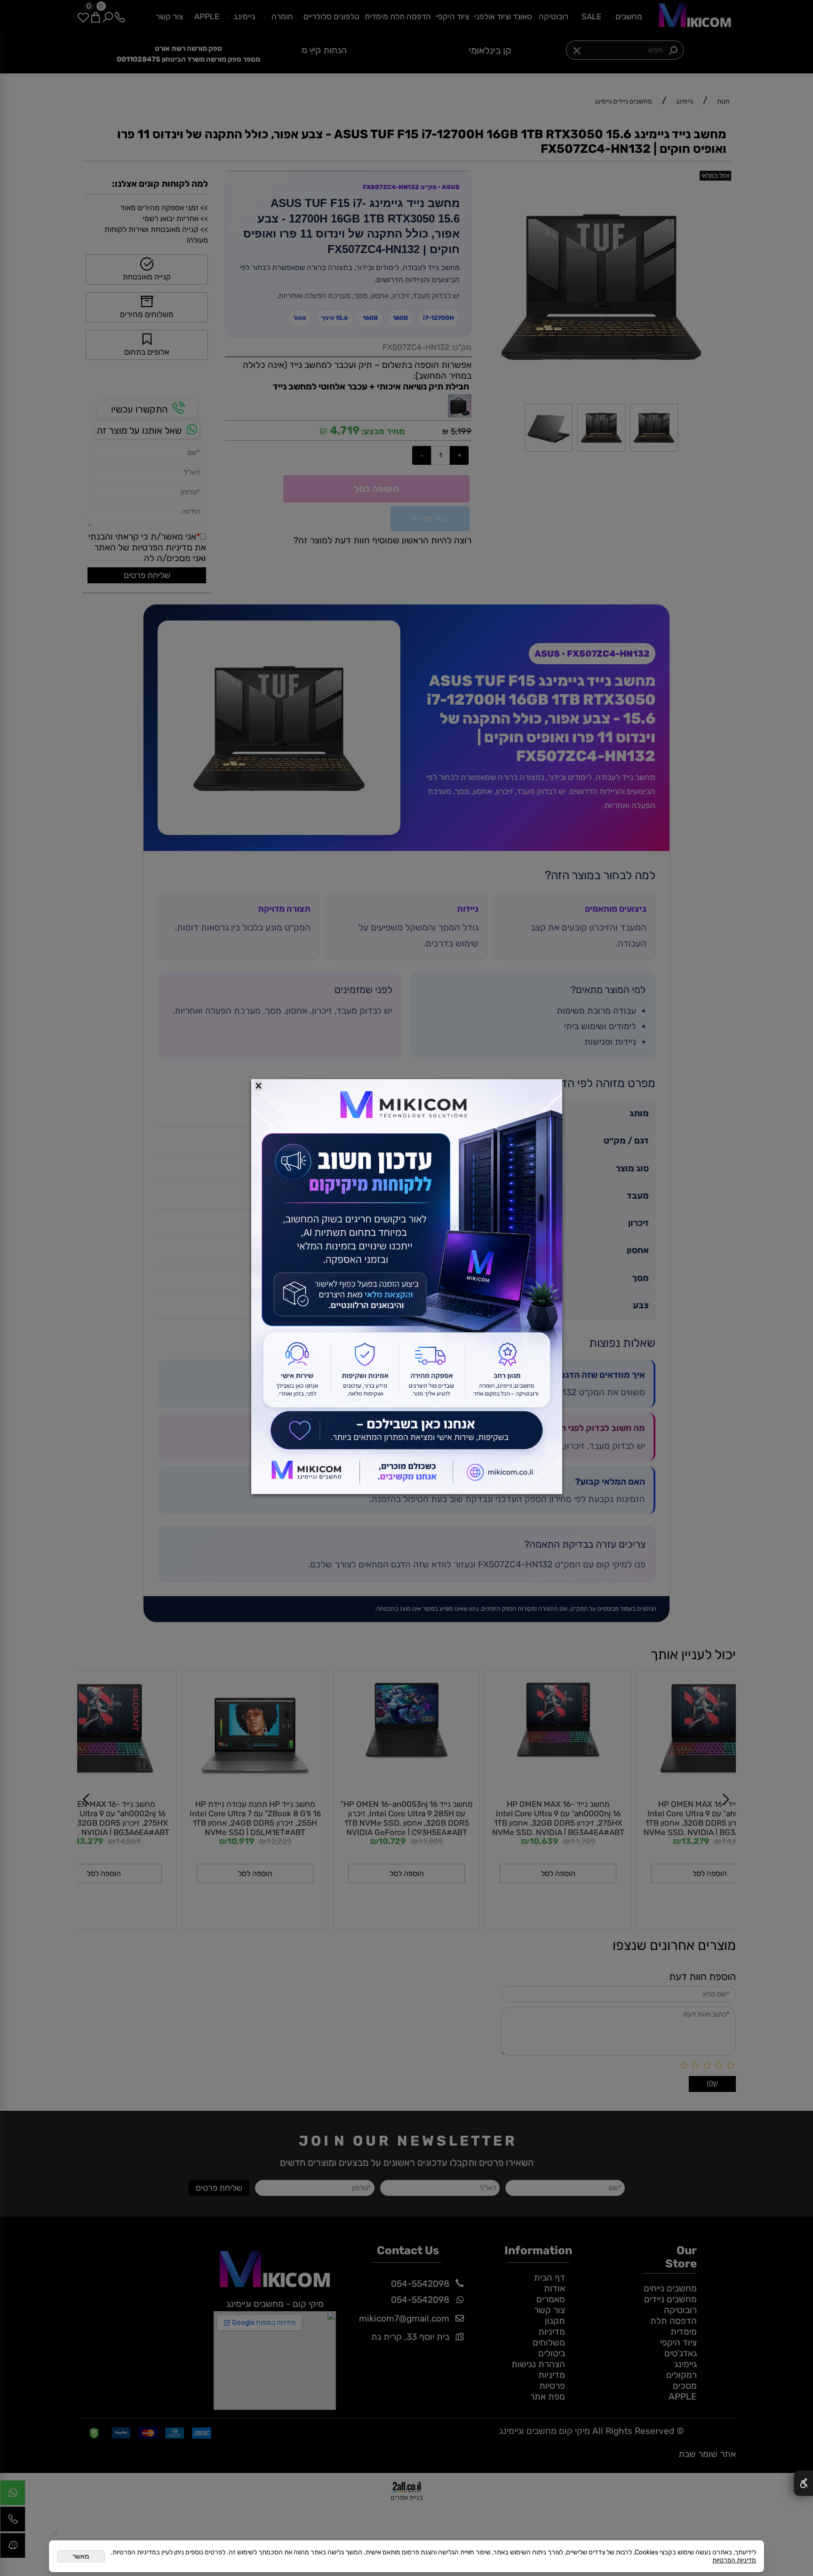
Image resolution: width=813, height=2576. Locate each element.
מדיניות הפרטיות (734, 2560)
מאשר (81, 2556)
